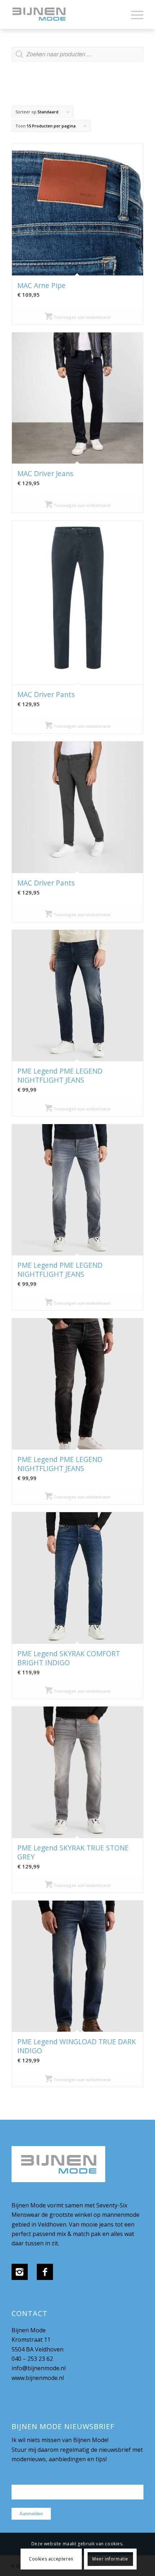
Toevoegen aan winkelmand (81, 317)
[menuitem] (134, 14)
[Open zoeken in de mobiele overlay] (77, 58)
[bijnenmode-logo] (64, 14)
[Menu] (134, 14)
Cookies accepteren (51, 2559)
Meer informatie (110, 2559)
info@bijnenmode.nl (39, 2368)
